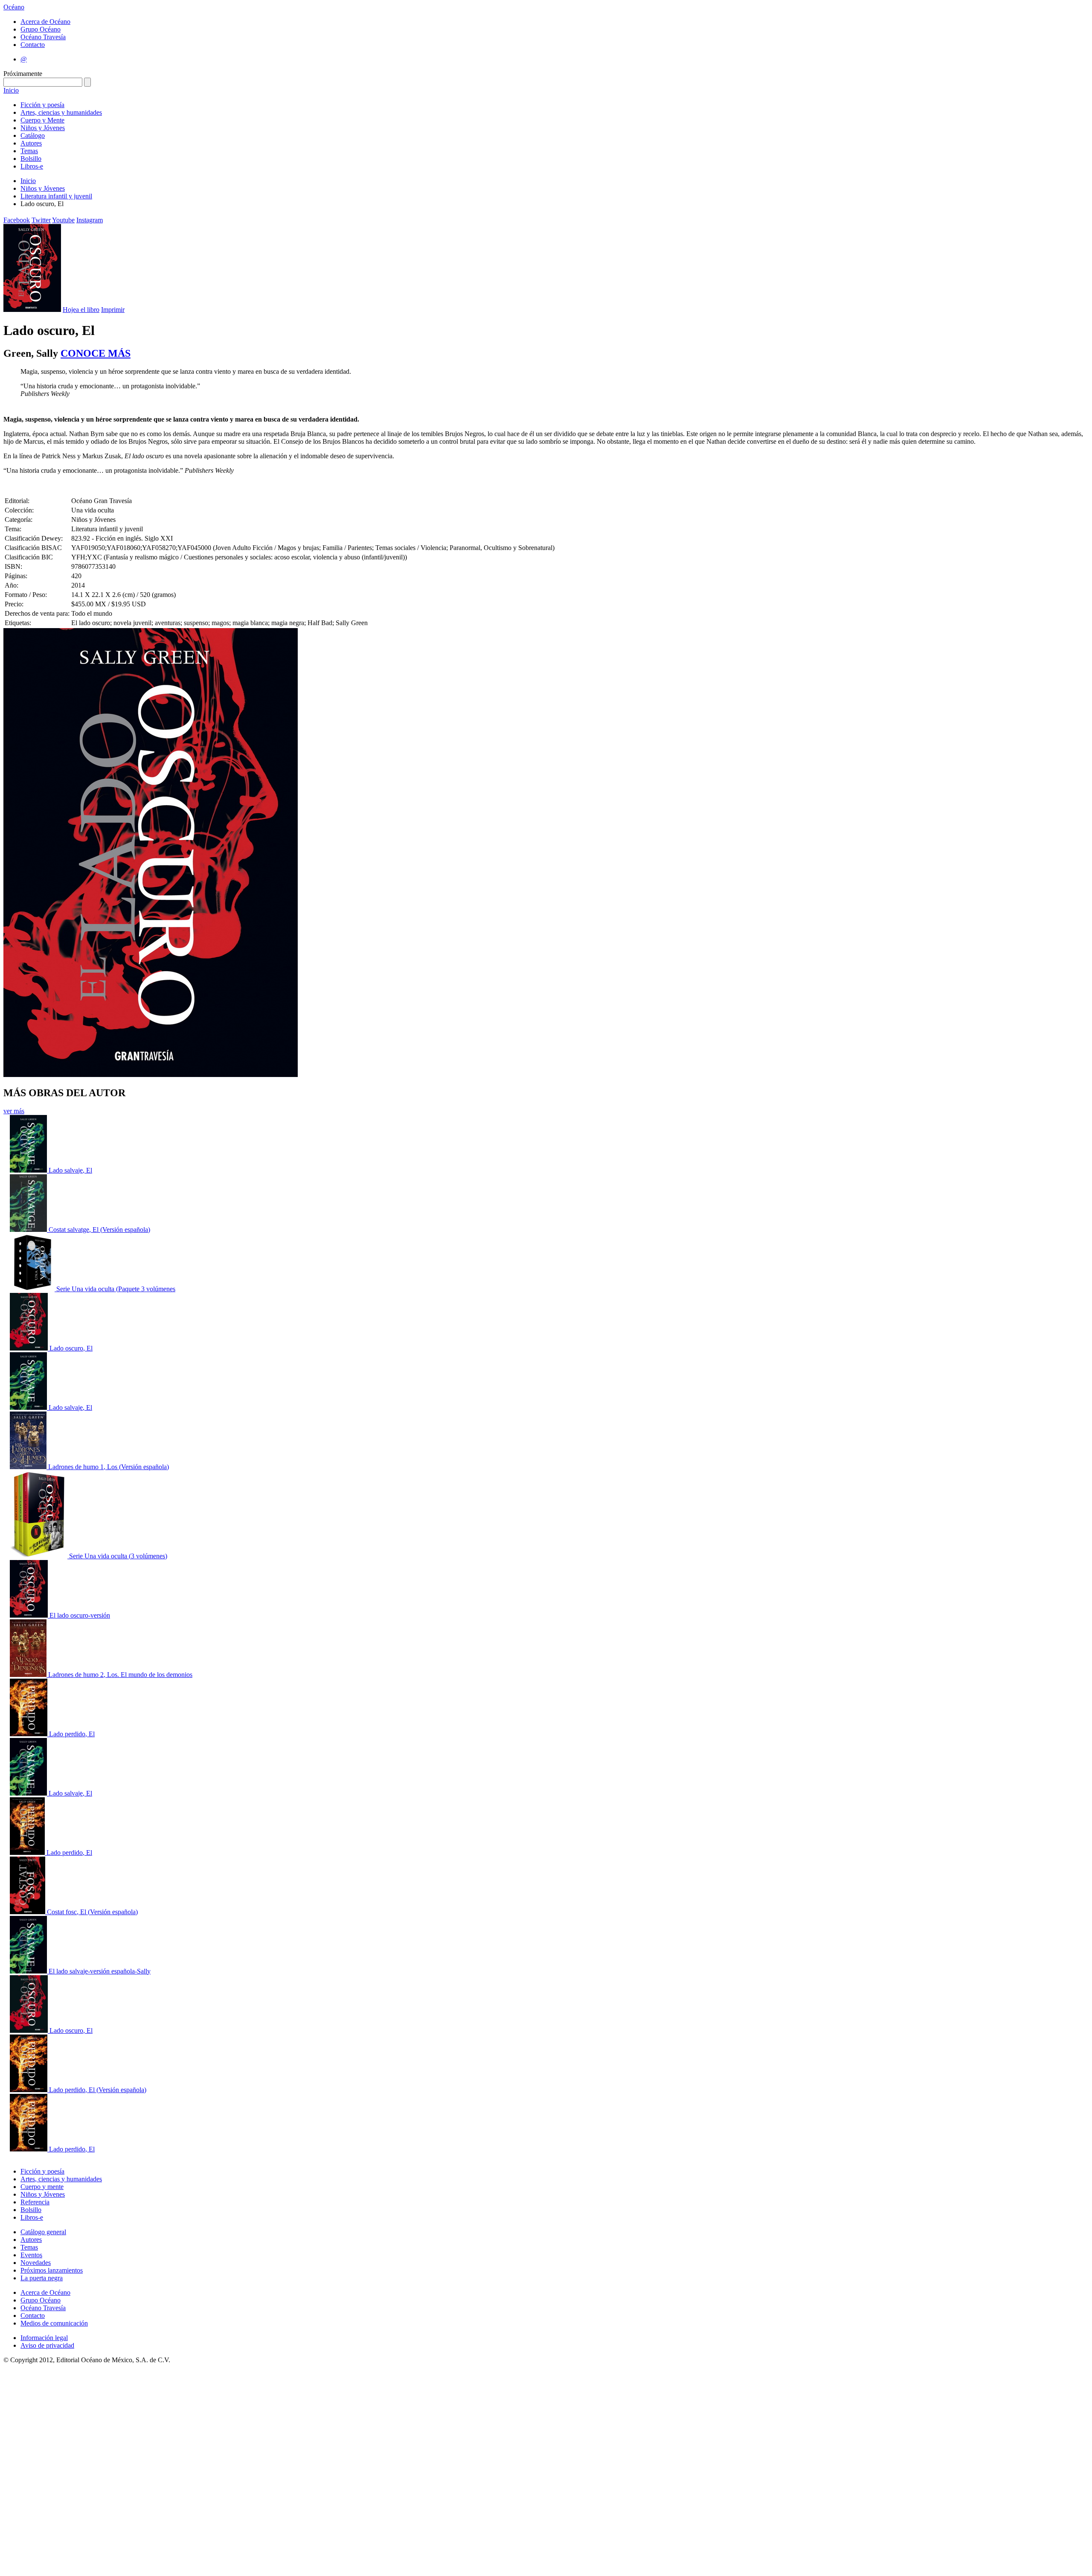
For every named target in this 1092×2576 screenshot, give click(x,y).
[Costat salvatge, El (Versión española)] (29, 1230)
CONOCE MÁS (96, 353)
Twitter (41, 220)
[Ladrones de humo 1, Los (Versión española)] (29, 1467)
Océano (14, 7)
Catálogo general (43, 2232)
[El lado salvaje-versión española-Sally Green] (29, 1971)
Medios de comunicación (54, 2323)
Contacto (33, 45)
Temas (29, 151)
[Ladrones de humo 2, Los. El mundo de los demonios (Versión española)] (29, 1675)
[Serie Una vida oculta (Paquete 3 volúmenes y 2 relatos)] (33, 1289)
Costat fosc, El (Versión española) (92, 1912)
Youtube (63, 220)
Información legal (44, 2338)
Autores (31, 143)
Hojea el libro (81, 310)
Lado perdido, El (72, 1734)
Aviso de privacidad (47, 2345)
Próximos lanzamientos (52, 2270)
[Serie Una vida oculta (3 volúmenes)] (39, 1556)
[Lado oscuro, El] (30, 1348)
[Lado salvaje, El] (29, 1170)
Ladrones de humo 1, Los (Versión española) (109, 1467)
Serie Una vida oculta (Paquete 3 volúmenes (116, 1289)
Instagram (90, 220)
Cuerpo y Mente (42, 120)
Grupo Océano (41, 29)
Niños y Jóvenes (43, 128)
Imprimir (113, 310)
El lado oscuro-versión (80, 1615)
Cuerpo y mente (42, 2187)
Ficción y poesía (42, 105)
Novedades (36, 2263)
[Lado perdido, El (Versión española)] (29, 2090)
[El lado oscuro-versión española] (30, 1615)
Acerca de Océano (45, 22)
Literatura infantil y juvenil (56, 196)
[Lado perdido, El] (29, 1734)
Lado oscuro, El (71, 1348)
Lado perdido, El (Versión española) (98, 2090)
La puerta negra (42, 2278)
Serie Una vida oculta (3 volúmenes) (118, 1556)
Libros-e (32, 166)
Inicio (11, 90)
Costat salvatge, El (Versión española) (99, 1230)
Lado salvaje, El (70, 1170)
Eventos (31, 2255)
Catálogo (33, 135)
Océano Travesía (43, 37)
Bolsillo (31, 159)
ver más (14, 1111)
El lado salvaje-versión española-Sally (100, 1971)
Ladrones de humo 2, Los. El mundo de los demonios (120, 1675)
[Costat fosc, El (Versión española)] (28, 1912)
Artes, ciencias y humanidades (61, 112)
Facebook (17, 220)
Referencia (35, 2202)
